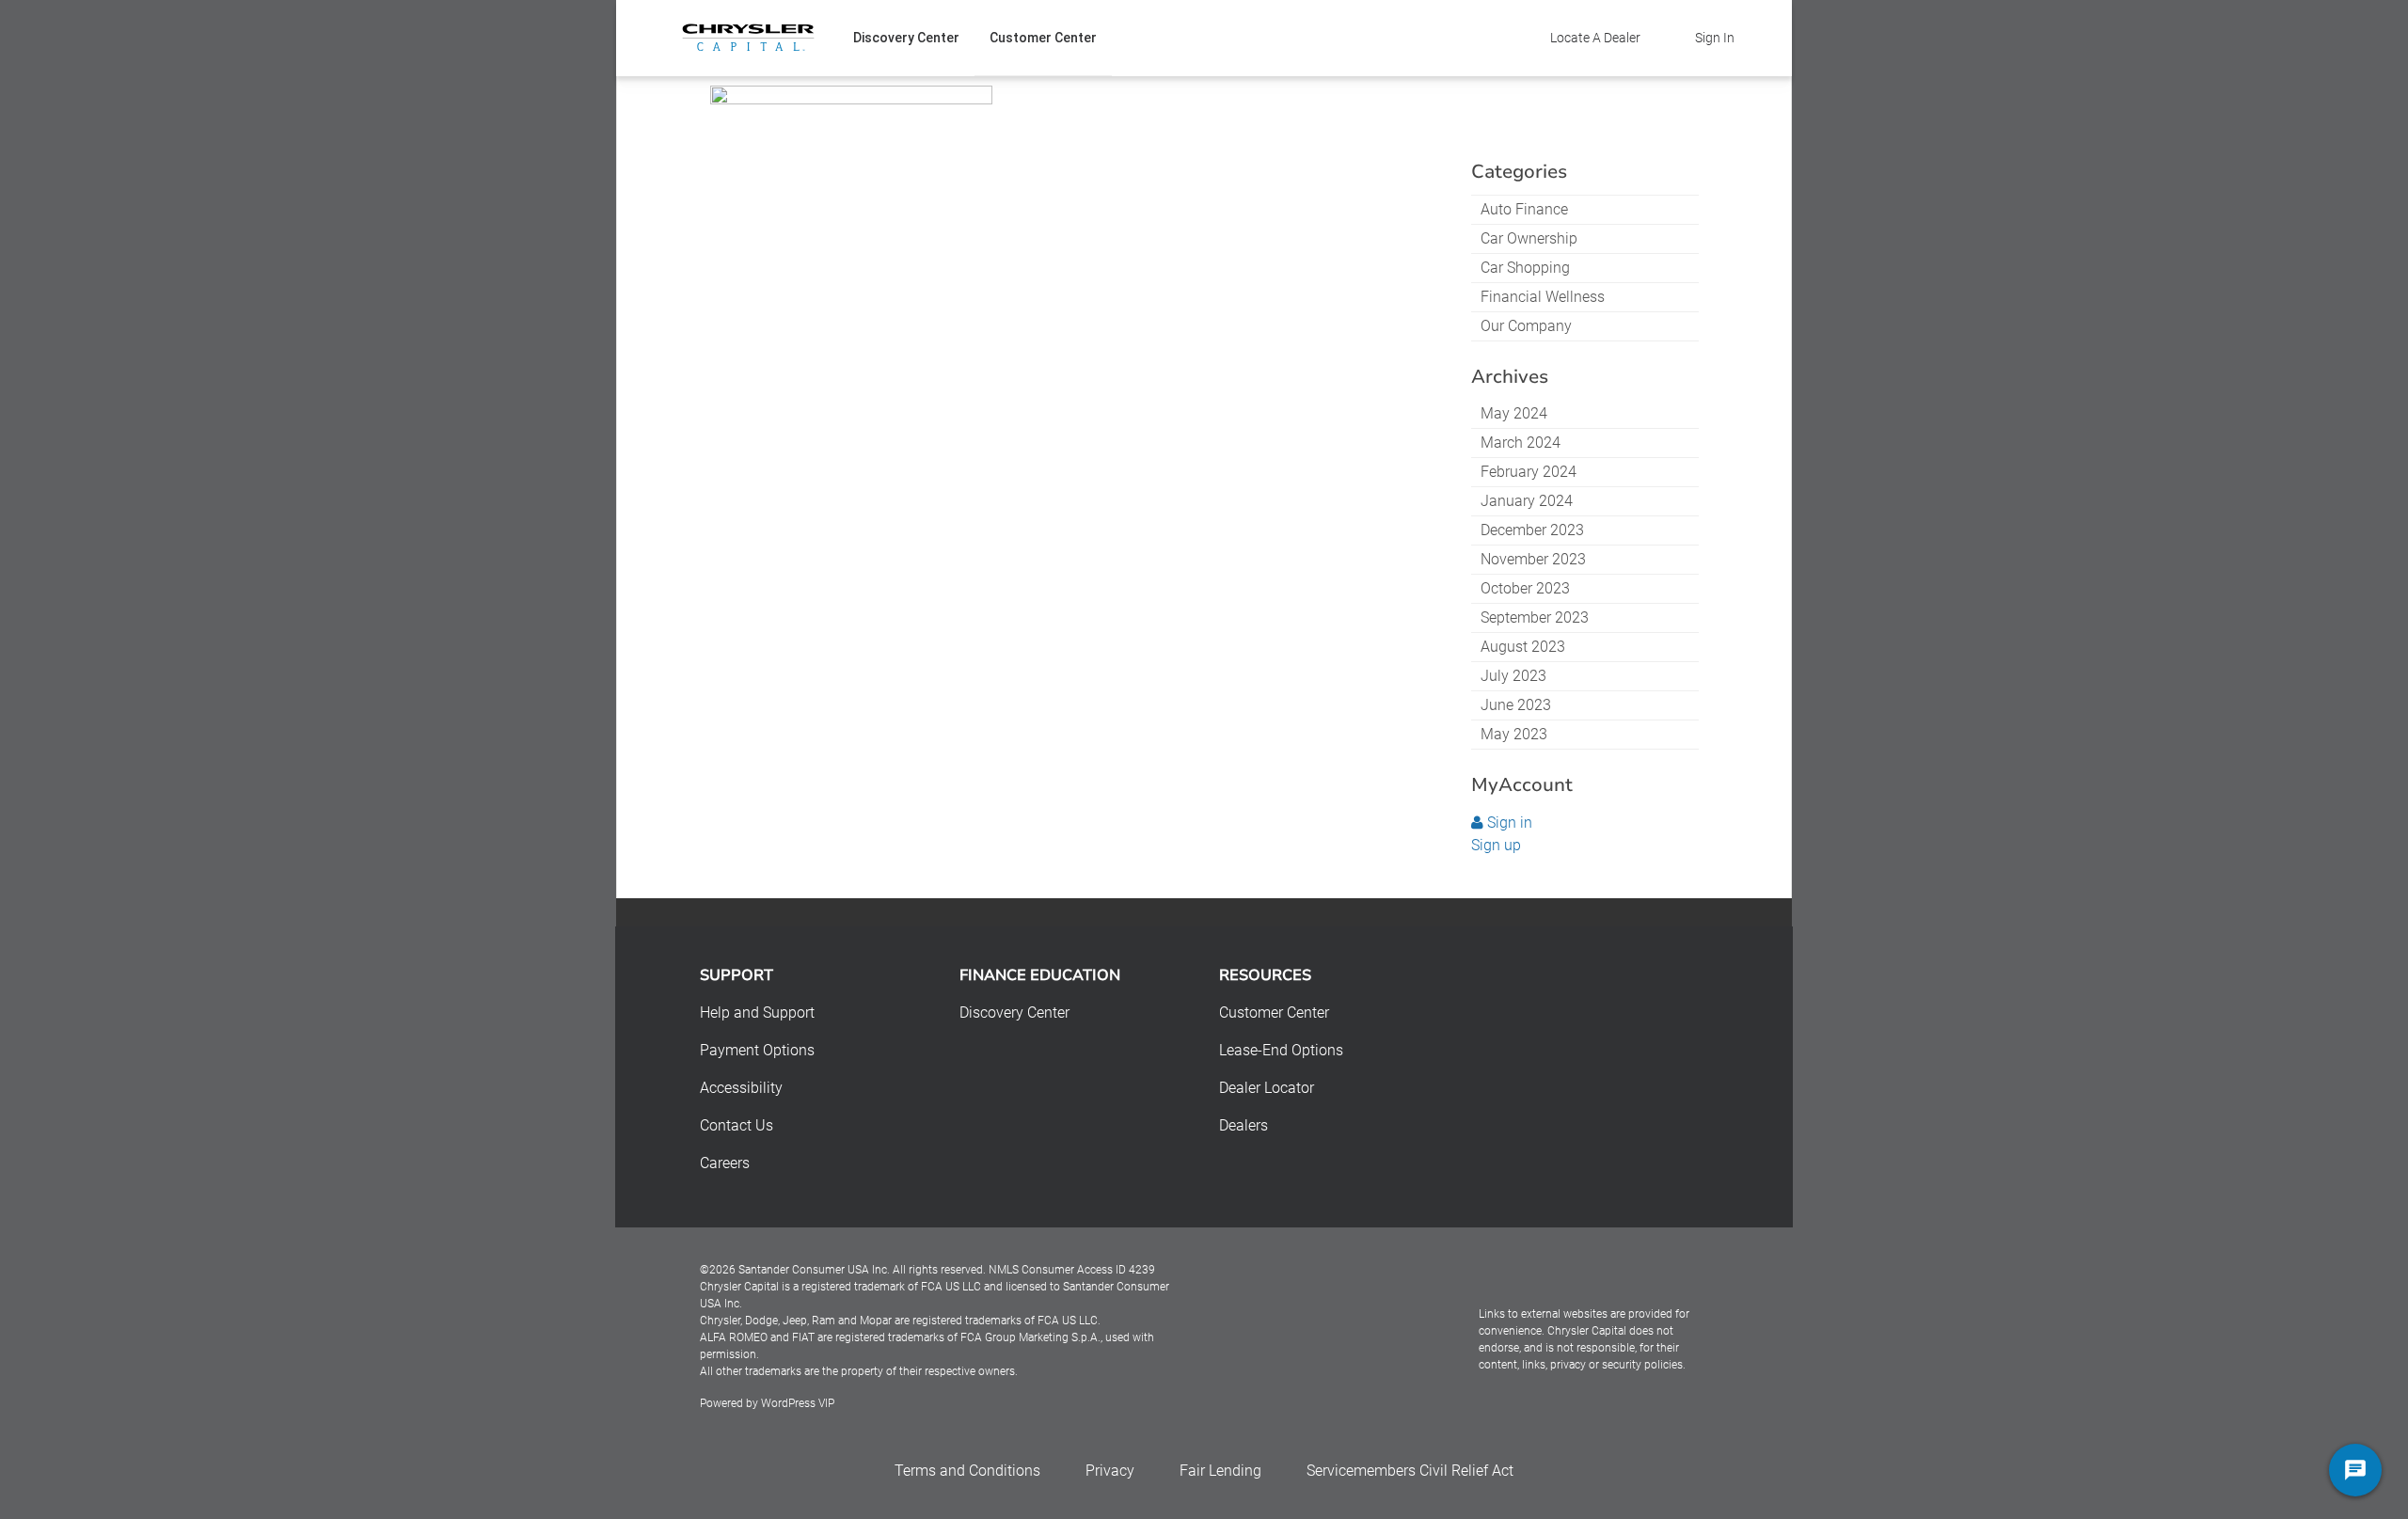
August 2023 (1523, 647)
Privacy (1110, 1471)
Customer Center (1043, 38)
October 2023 (1525, 588)
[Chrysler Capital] (748, 38)
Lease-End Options (1281, 1050)
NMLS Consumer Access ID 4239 (1072, 1270)
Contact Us (737, 1125)
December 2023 (1532, 530)
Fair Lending (1220, 1471)
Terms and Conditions (967, 1471)
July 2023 (1513, 676)
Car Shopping (1525, 268)
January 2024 (1527, 501)
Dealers (1244, 1125)
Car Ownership (1529, 238)
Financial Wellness (1543, 297)
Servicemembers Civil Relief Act (1410, 1471)
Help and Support (757, 1013)
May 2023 (1514, 734)
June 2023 (1516, 705)
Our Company (1526, 326)
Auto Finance (1524, 209)
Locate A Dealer (1595, 38)
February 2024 (1529, 472)
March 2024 (1521, 443)
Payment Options (757, 1050)
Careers (725, 1163)
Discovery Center (906, 38)
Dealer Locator (1267, 1088)
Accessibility (741, 1088)
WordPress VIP (798, 1403)
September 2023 (1535, 617)
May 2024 (1514, 413)
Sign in (1508, 823)
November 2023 (1533, 559)
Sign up (1496, 845)
